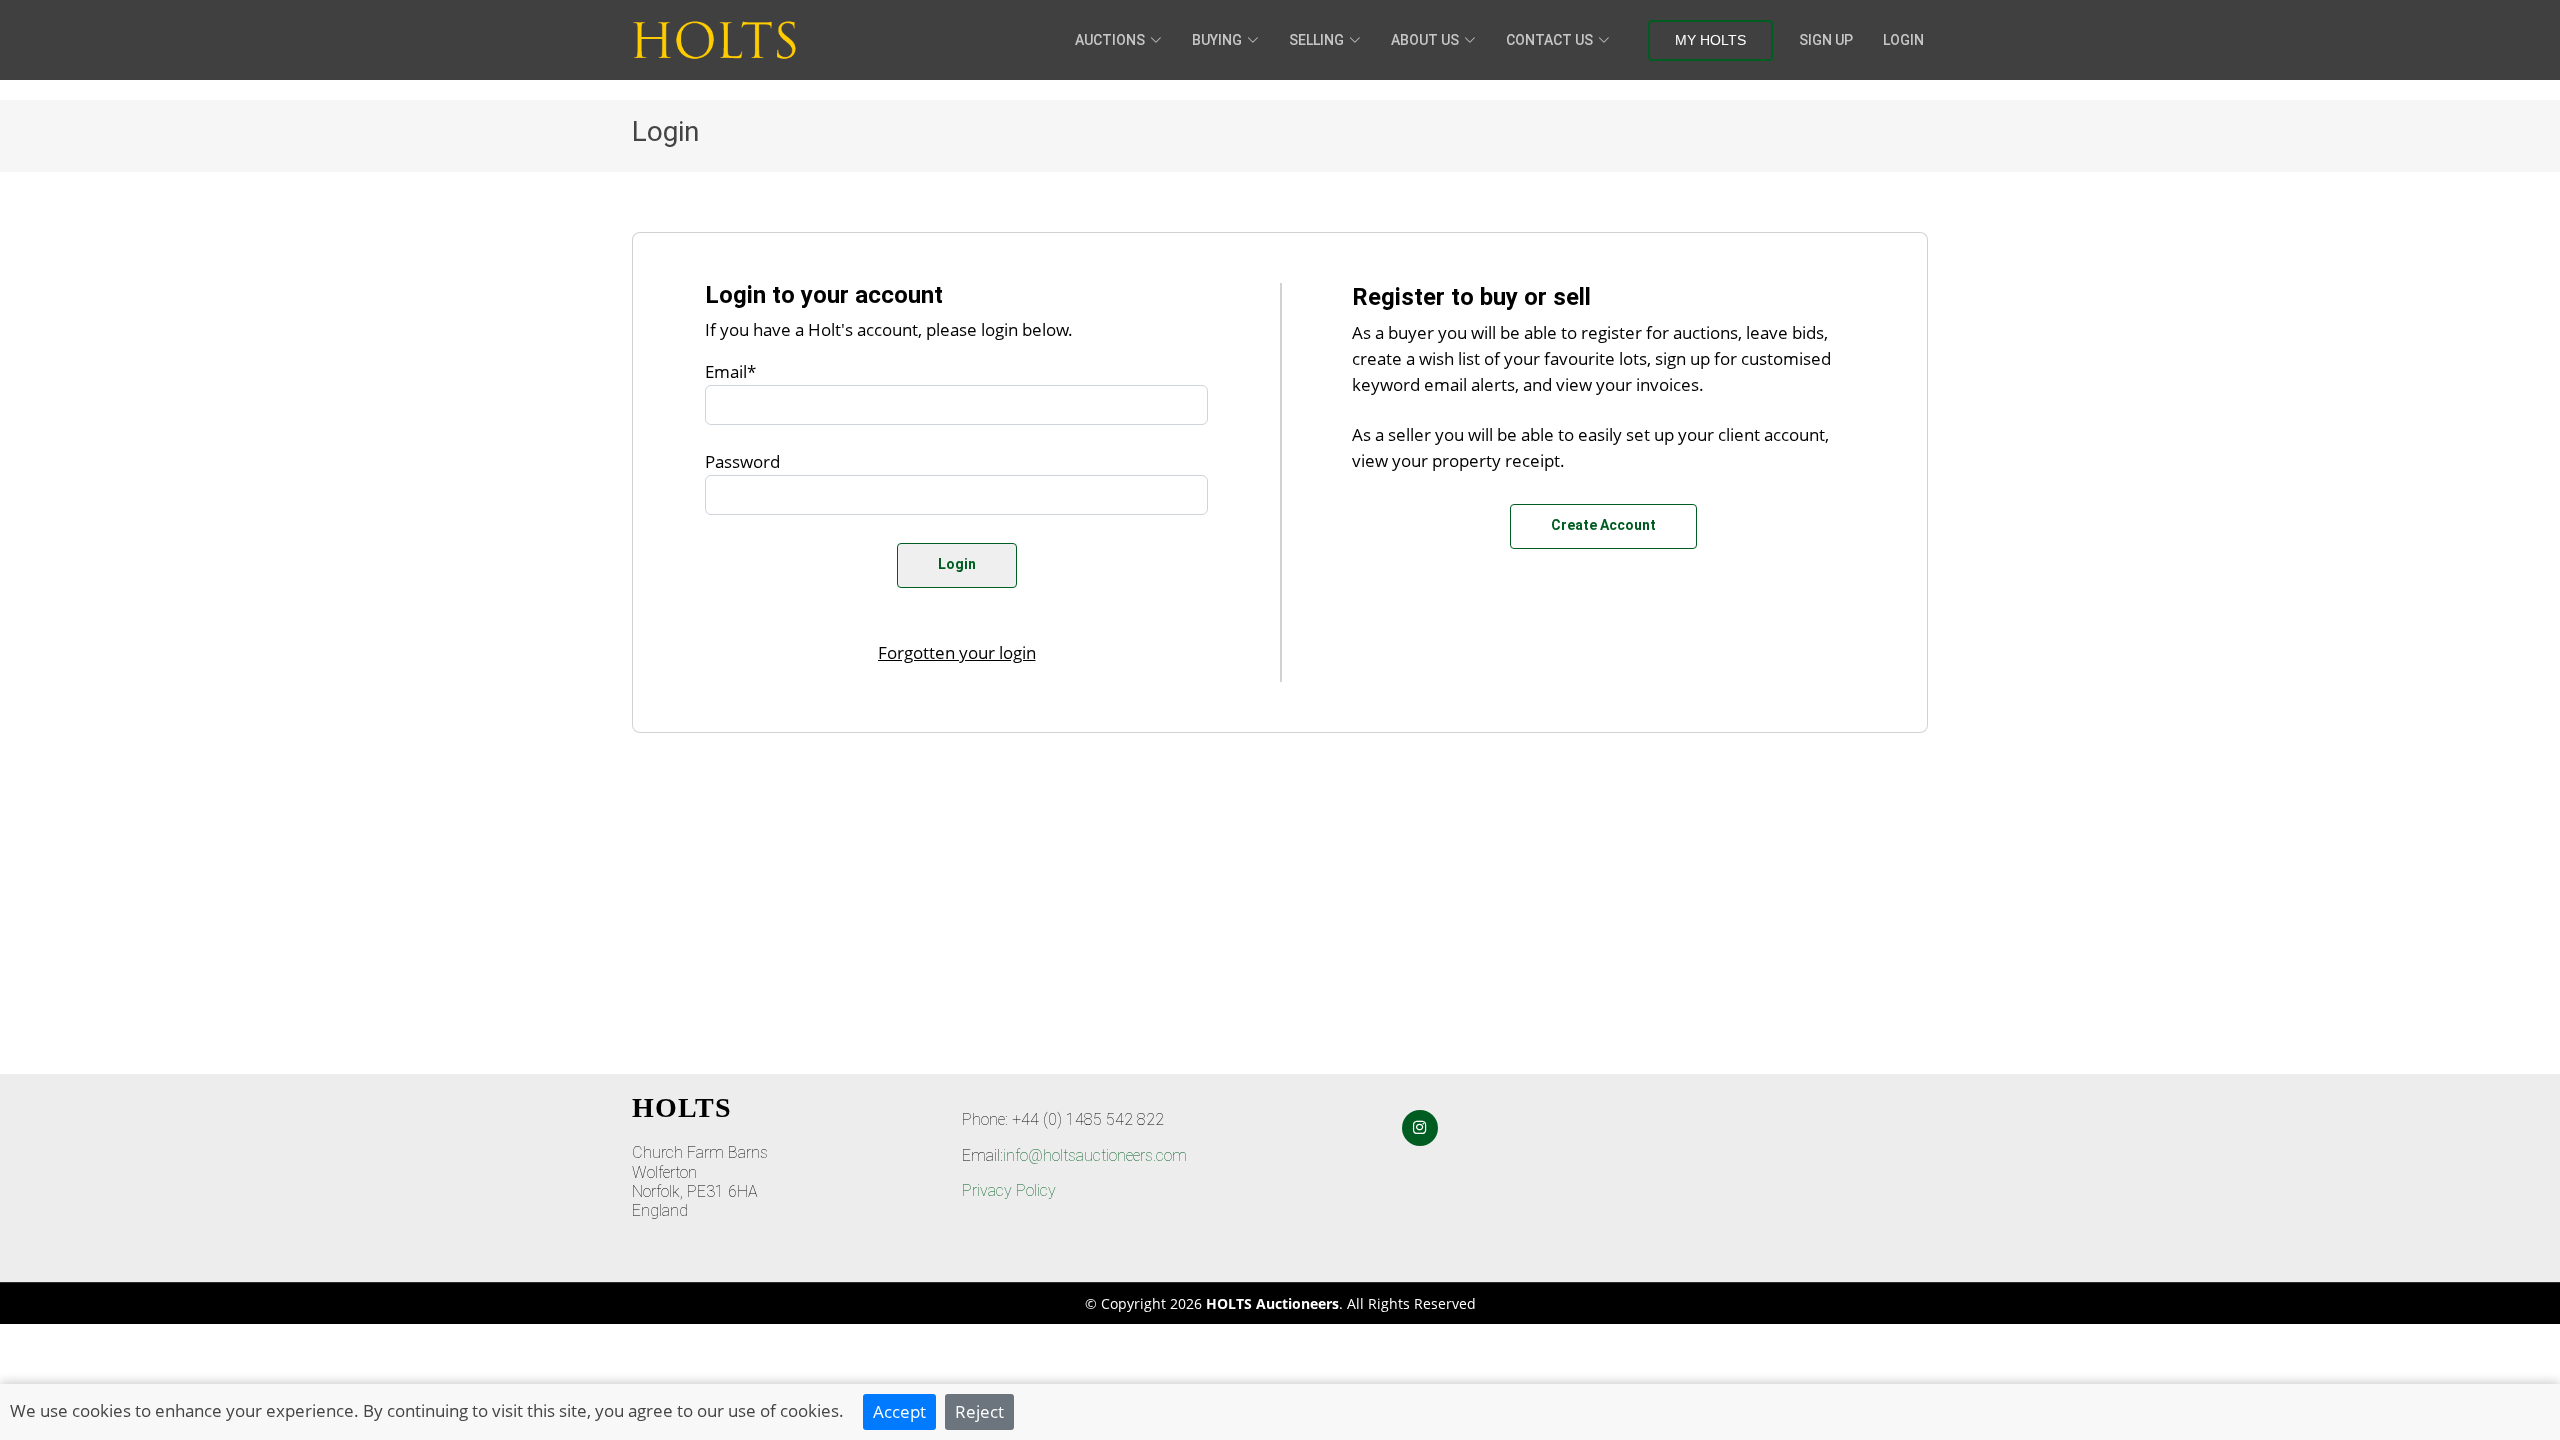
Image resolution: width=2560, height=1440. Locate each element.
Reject (979, 1411)
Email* (730, 371)
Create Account (1603, 525)
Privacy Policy (1009, 1190)
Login (1903, 40)
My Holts (1710, 40)
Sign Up (1826, 40)
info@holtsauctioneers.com (1095, 1155)
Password (742, 461)
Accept (899, 1411)
